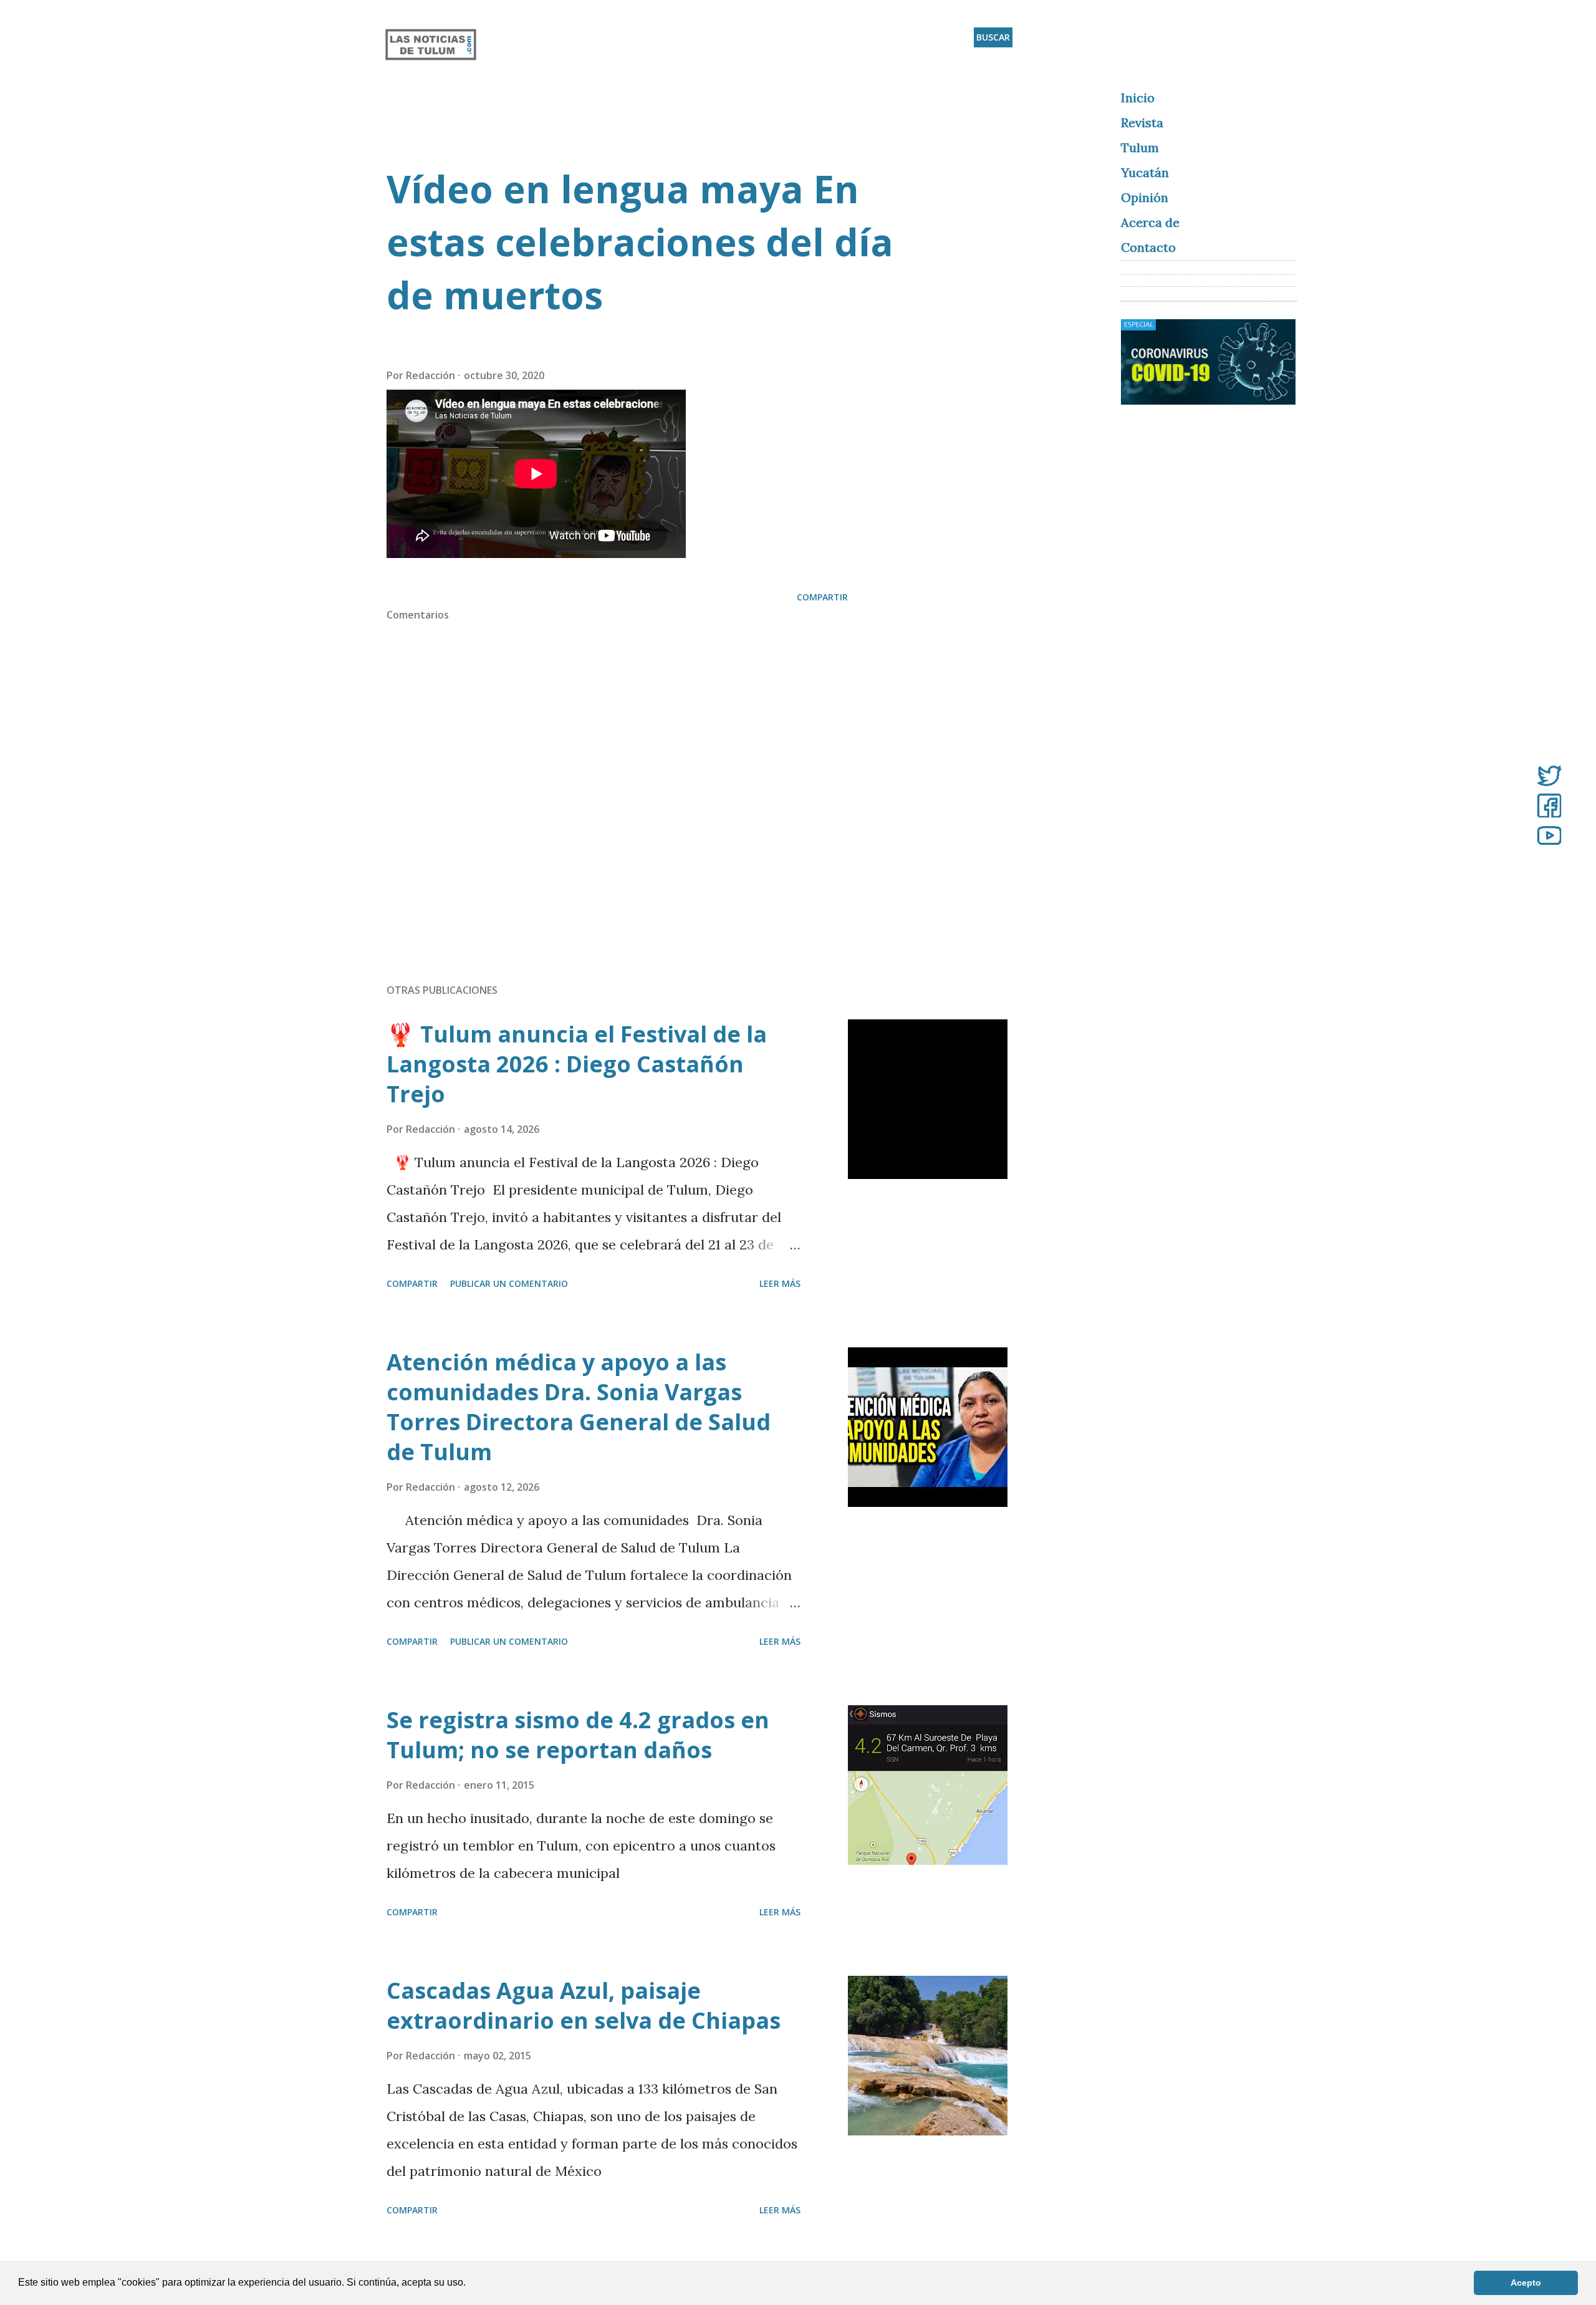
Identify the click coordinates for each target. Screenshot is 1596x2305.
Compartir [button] (822, 597)
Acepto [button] (1526, 2283)
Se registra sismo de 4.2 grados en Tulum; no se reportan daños (578, 1735)
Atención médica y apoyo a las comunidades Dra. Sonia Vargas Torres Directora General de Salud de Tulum (579, 1407)
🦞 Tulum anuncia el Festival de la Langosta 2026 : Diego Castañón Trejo (577, 1064)
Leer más (780, 1283)
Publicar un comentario (509, 1283)
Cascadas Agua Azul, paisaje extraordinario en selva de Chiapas (584, 2005)
